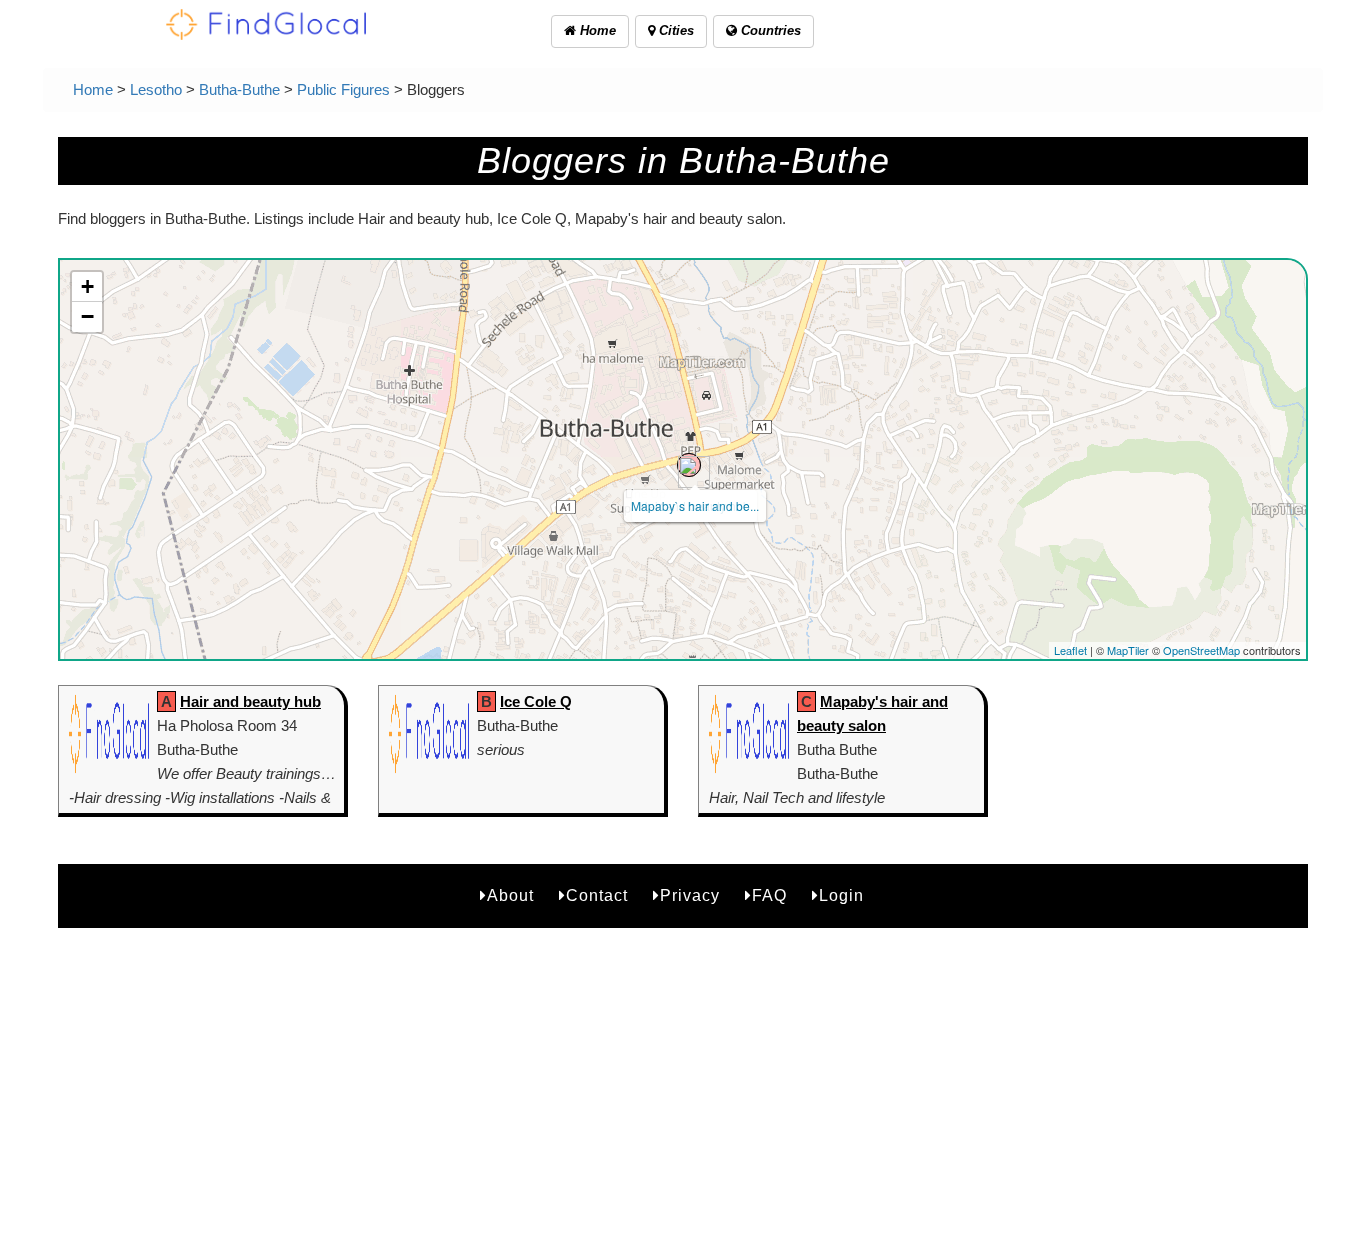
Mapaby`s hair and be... (695, 505)
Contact (597, 895)
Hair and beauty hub (250, 701)
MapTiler (1128, 650)
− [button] (87, 316)
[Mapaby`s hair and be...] (689, 465)
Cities (674, 30)
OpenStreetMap (1201, 650)
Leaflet (1070, 650)
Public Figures (343, 89)
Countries (769, 30)
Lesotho (156, 89)
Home (596, 30)
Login (841, 895)
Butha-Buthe (239, 89)
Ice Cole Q (536, 701)
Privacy (690, 895)
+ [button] (87, 286)
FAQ (769, 895)
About (510, 895)
